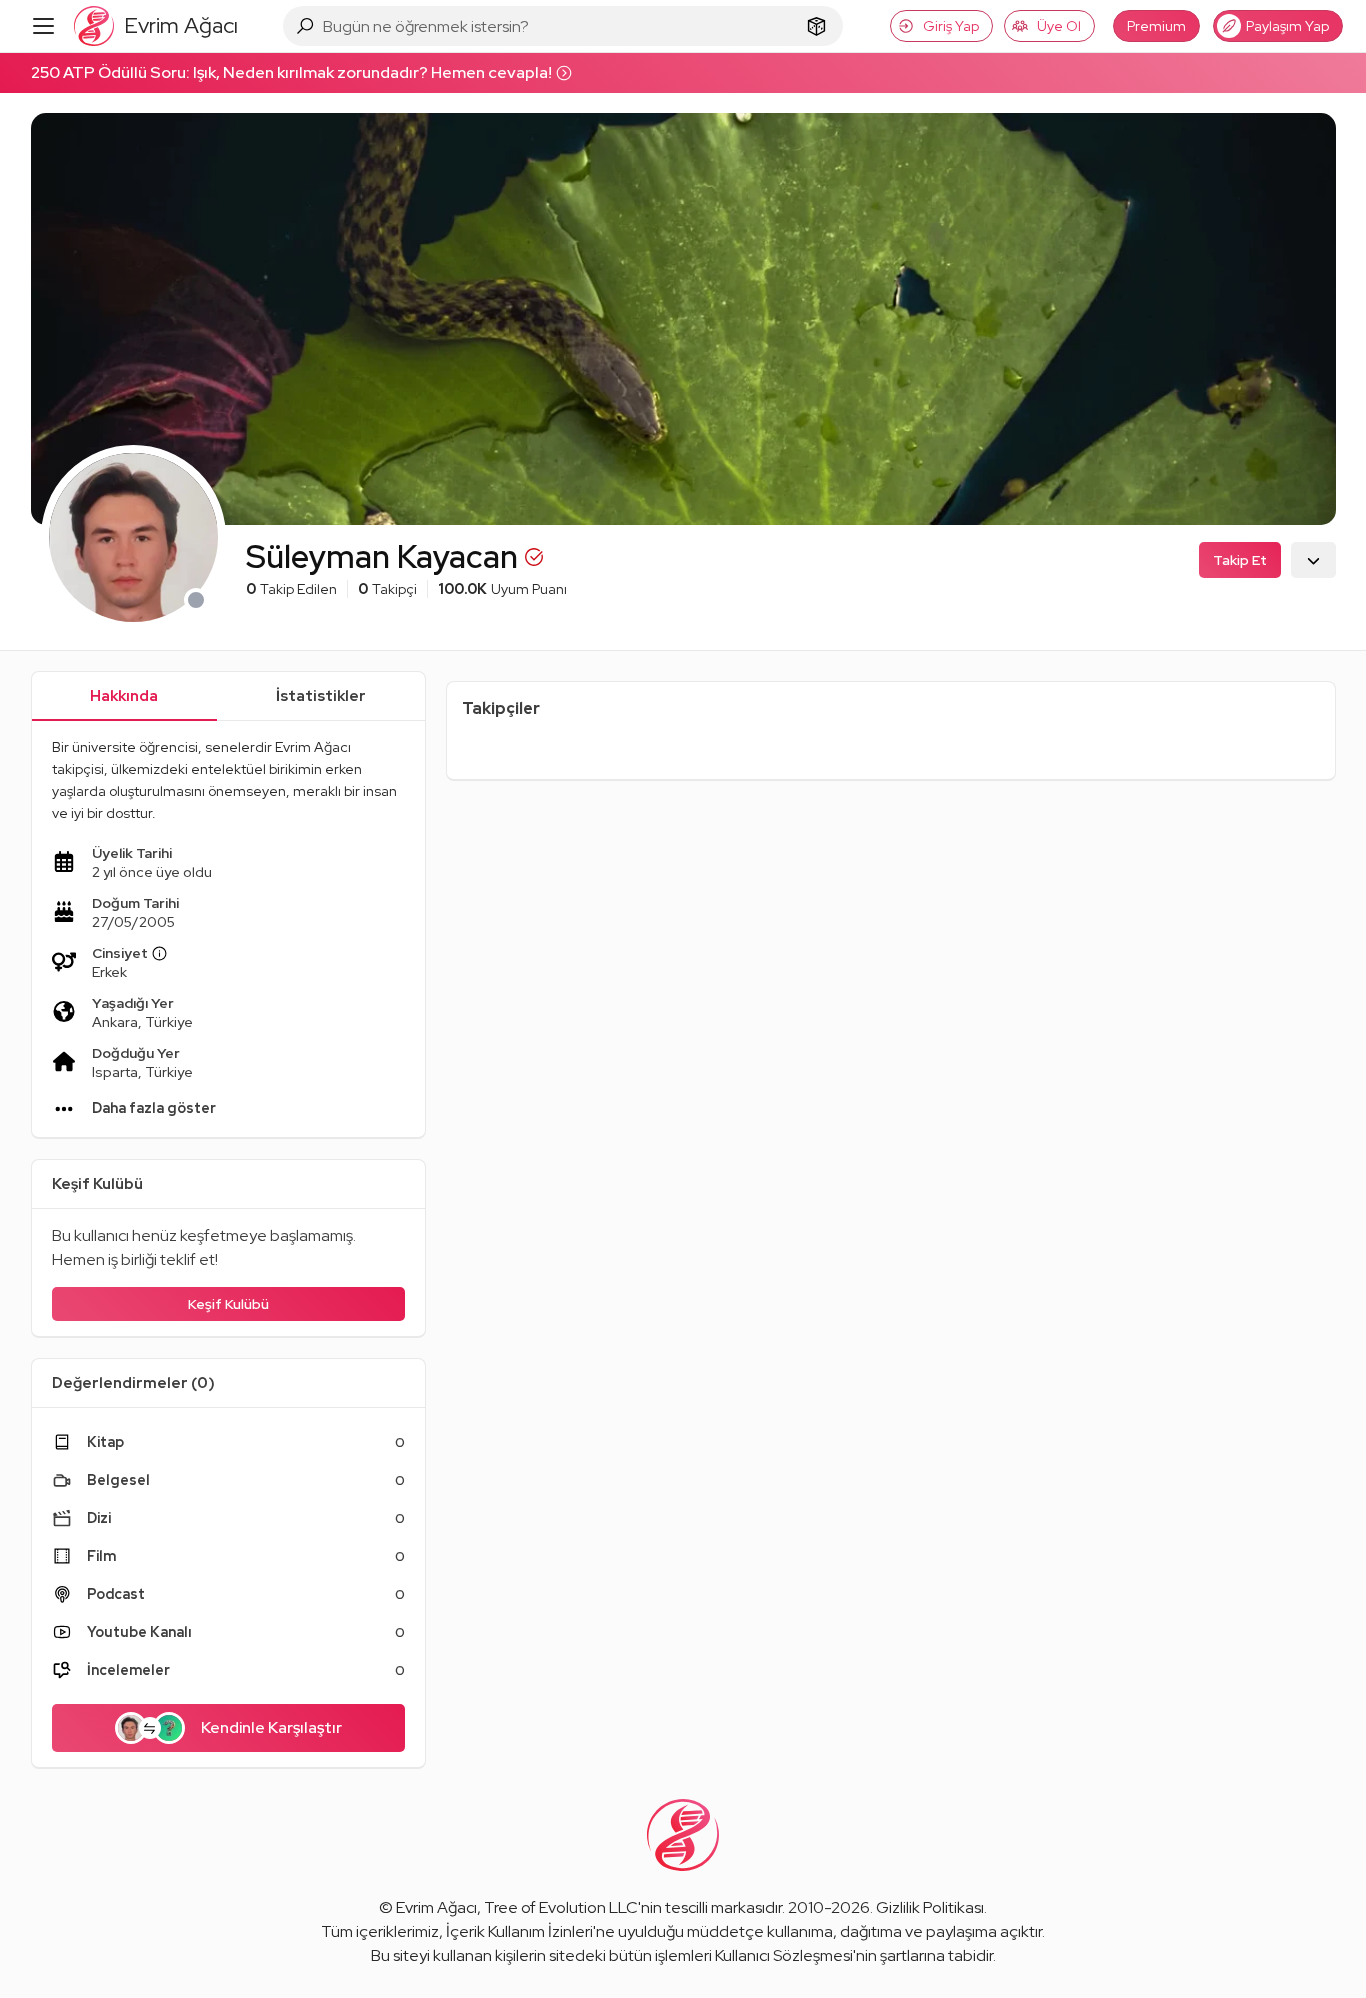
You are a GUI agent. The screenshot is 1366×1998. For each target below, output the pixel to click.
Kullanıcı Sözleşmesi (784, 1955)
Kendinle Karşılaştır (271, 1727)
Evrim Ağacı (436, 1907)
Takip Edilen (291, 589)
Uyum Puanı (502, 589)
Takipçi (387, 589)
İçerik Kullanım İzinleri (519, 1931)
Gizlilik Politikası (930, 1907)
